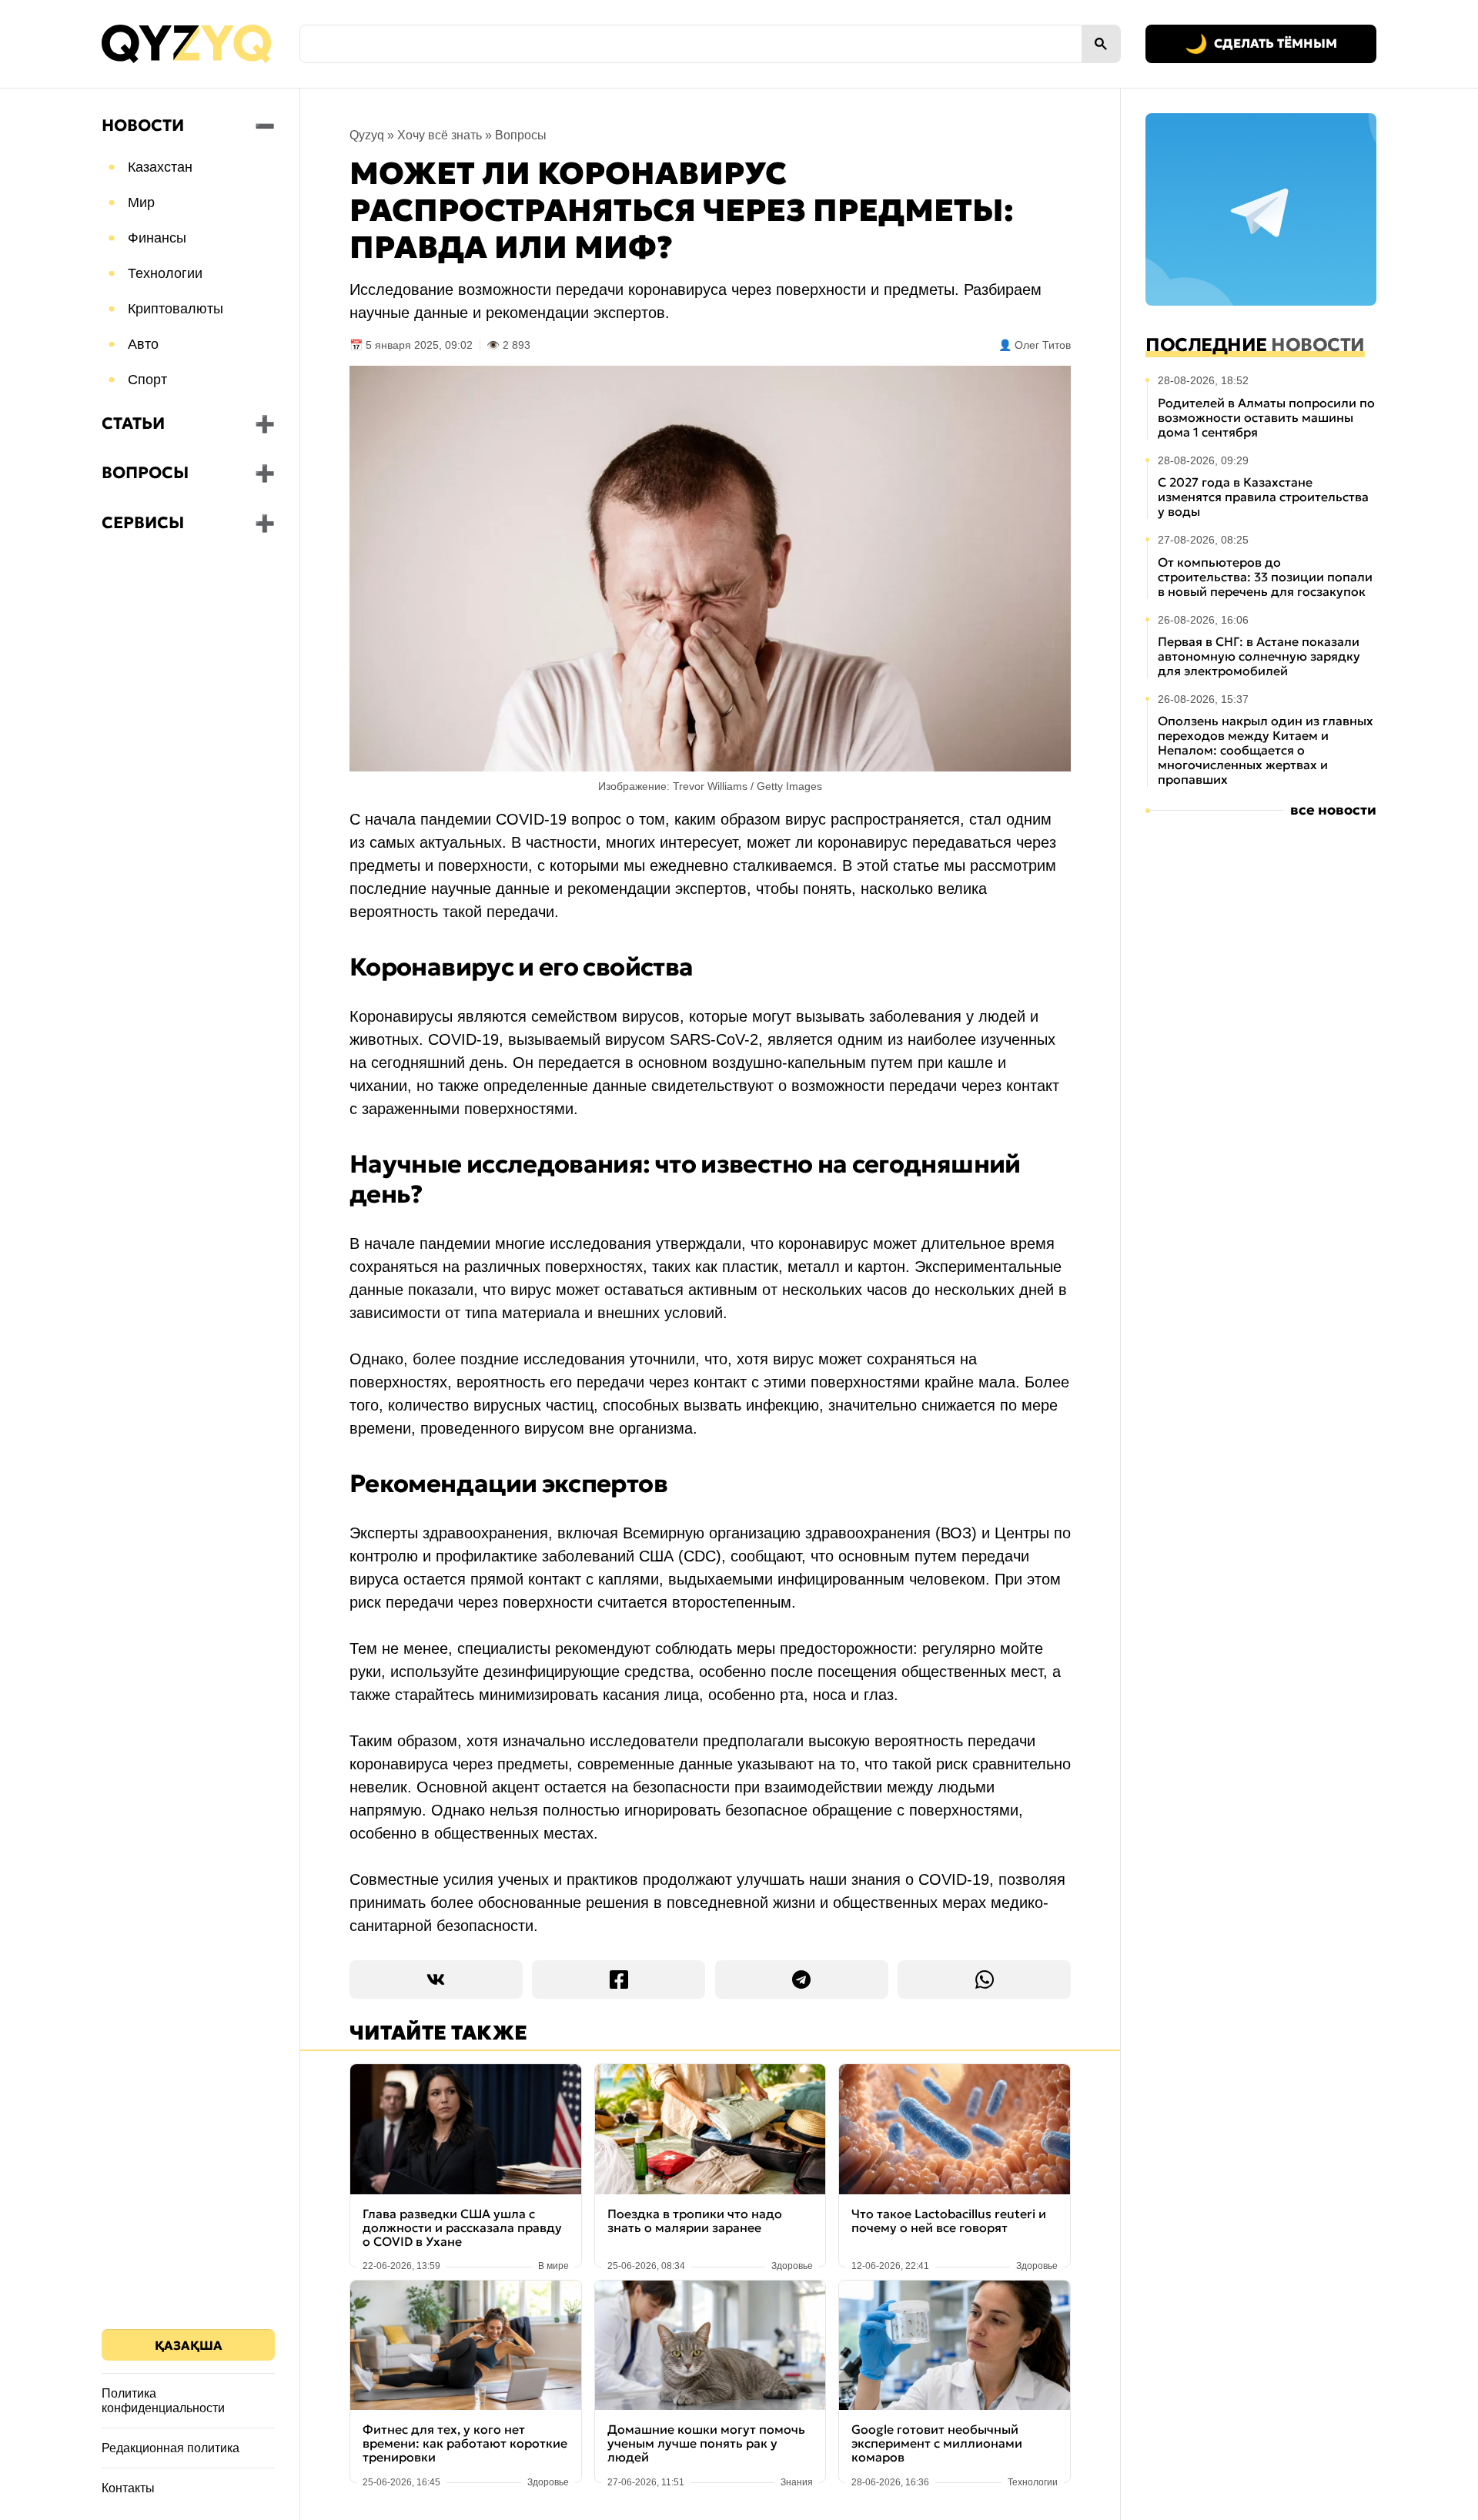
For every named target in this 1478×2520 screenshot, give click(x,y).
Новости (143, 125)
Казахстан (160, 167)
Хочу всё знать (440, 135)
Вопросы (145, 473)
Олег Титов (1043, 345)
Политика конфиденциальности (163, 2401)
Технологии (165, 273)
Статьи (133, 423)
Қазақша (189, 2345)
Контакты (128, 2488)
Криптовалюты (176, 309)
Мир (141, 202)
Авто (143, 344)
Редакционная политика (171, 2448)
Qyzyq (367, 135)
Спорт (147, 380)
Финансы (157, 238)
